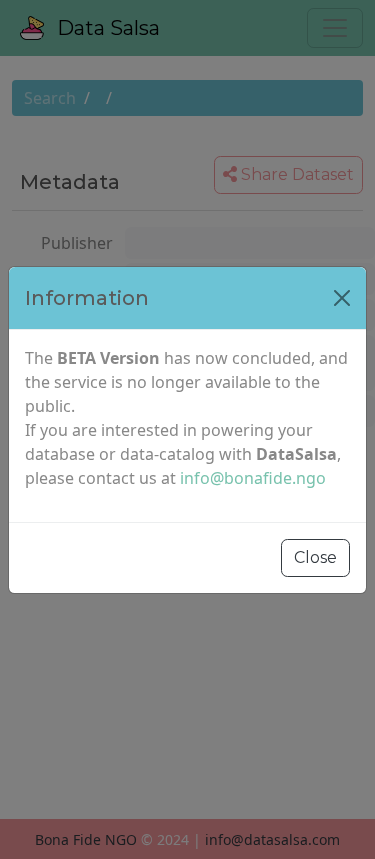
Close (315, 557)
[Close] (342, 298)
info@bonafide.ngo (253, 478)
